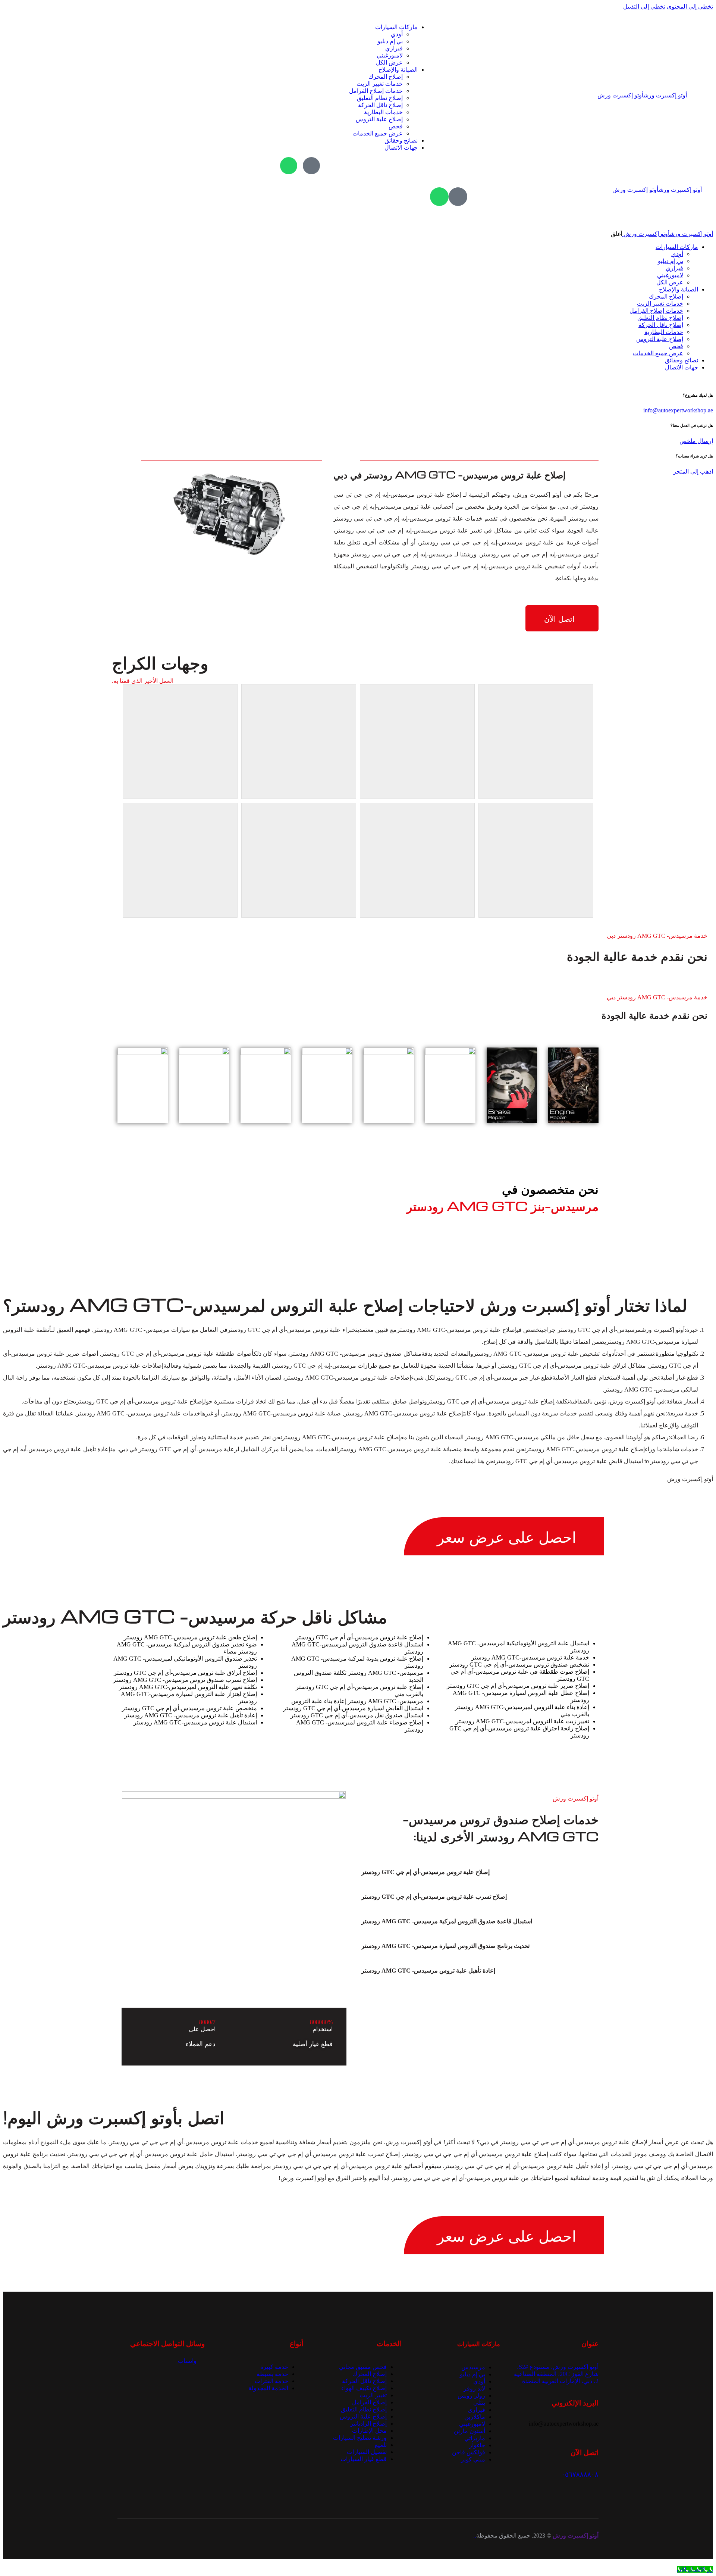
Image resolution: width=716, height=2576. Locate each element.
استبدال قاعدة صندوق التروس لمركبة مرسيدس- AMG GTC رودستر (447, 1921)
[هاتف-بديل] (311, 166)
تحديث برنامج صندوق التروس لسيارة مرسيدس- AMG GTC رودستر (445, 1946)
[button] (471, 1872)
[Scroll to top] (709, 2562)
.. (475, 2536)
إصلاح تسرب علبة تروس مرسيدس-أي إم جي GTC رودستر (434, 1897)
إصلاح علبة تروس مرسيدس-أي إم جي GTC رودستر (425, 1872)
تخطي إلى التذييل (644, 7)
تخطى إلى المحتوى (690, 7)
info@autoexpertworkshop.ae (678, 410)
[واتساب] (289, 166)
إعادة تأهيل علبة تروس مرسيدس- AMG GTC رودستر (428, 1971)
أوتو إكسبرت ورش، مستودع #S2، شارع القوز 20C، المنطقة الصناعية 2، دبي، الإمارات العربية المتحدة (556, 2374)
